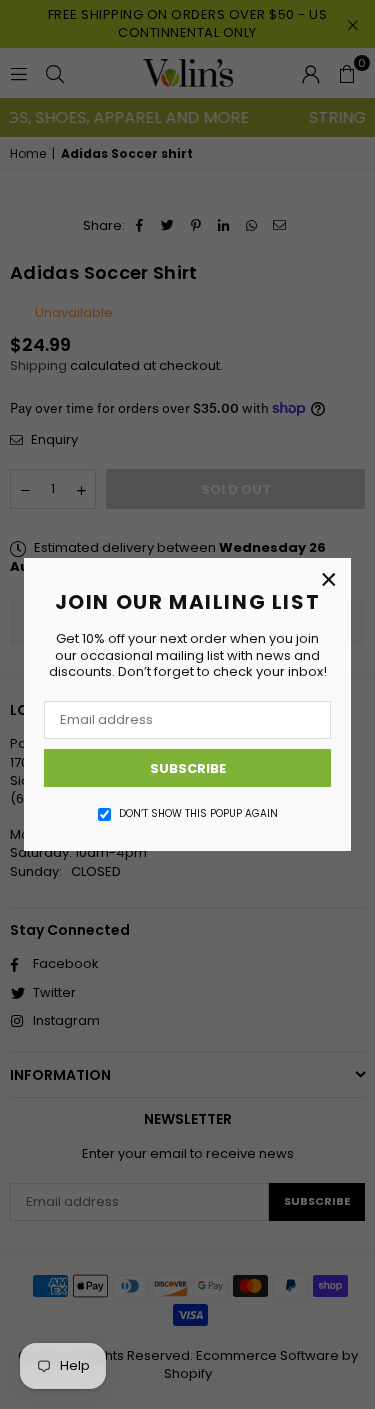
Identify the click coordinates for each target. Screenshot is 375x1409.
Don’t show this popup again (198, 814)
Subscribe (188, 768)
